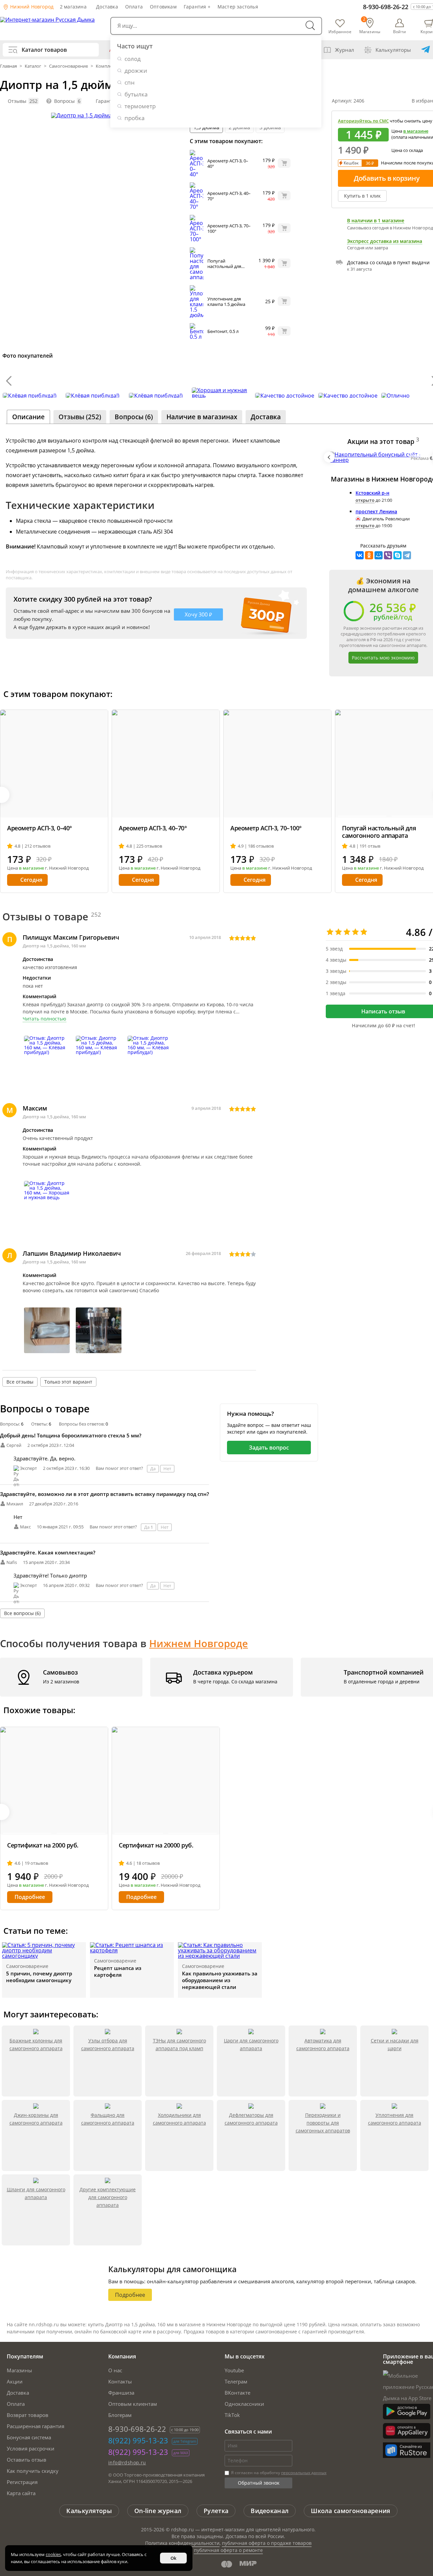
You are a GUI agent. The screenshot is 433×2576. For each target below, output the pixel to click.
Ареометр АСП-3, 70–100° (229, 228)
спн (130, 82)
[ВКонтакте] (360, 555)
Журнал (345, 50)
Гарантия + (197, 7)
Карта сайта (21, 2493)
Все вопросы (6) (22, 1613)
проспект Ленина (376, 511)
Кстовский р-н (372, 493)
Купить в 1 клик (362, 196)
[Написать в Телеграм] (426, 50)
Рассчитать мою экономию (383, 658)
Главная (9, 66)
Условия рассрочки (31, 2448)
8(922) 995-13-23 (138, 2440)
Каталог (33, 66)
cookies (53, 2554)
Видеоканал (270, 2511)
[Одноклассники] (369, 555)
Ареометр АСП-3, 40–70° (229, 196)
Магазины (19, 2370)
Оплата (134, 7)
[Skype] (397, 555)
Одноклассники (244, 2404)
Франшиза (121, 2393)
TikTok (232, 2415)
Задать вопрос (269, 1448)
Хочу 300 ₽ (198, 614)
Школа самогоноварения (350, 2511)
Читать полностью (44, 1019)
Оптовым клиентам (133, 2404)
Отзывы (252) (80, 417)
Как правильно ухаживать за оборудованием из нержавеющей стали (220, 1980)
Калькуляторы (393, 50)
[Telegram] (407, 555)
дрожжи (136, 71)
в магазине (416, 131)
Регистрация (22, 2482)
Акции (15, 2381)
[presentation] (9, 381)
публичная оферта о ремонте (228, 2550)
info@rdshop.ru (127, 2462)
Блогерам (120, 2415)
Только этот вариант (68, 1382)
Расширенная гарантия (36, 2426)
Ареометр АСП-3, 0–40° (228, 163)
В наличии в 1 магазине (376, 221)
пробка (134, 118)
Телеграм (236, 2381)
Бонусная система (29, 2437)
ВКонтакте (237, 2393)
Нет (167, 1469)
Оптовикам (163, 7)
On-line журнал (158, 2511)
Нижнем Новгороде (199, 1643)
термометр (140, 106)
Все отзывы (20, 1382)
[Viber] (388, 555)
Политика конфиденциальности (182, 2543)
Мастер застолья (238, 7)
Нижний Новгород (31, 7)
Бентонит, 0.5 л (223, 331)
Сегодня (31, 880)
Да (153, 1469)
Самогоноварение (69, 66)
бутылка (136, 94)
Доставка (107, 7)
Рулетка (216, 2511)
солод (133, 59)
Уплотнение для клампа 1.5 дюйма (226, 301)
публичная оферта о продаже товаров (267, 2543)
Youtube (234, 2370)
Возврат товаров (28, 2415)
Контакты (120, 2381)
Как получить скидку (33, 2471)
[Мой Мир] (379, 555)
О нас (115, 2370)
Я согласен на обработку (278, 2473)
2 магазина (73, 7)
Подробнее (30, 1897)
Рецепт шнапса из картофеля (118, 1971)
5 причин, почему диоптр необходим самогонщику (39, 1977)
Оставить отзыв (27, 2460)
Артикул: (348, 101)
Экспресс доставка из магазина (385, 241)
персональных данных (304, 2473)
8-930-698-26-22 (386, 7)
